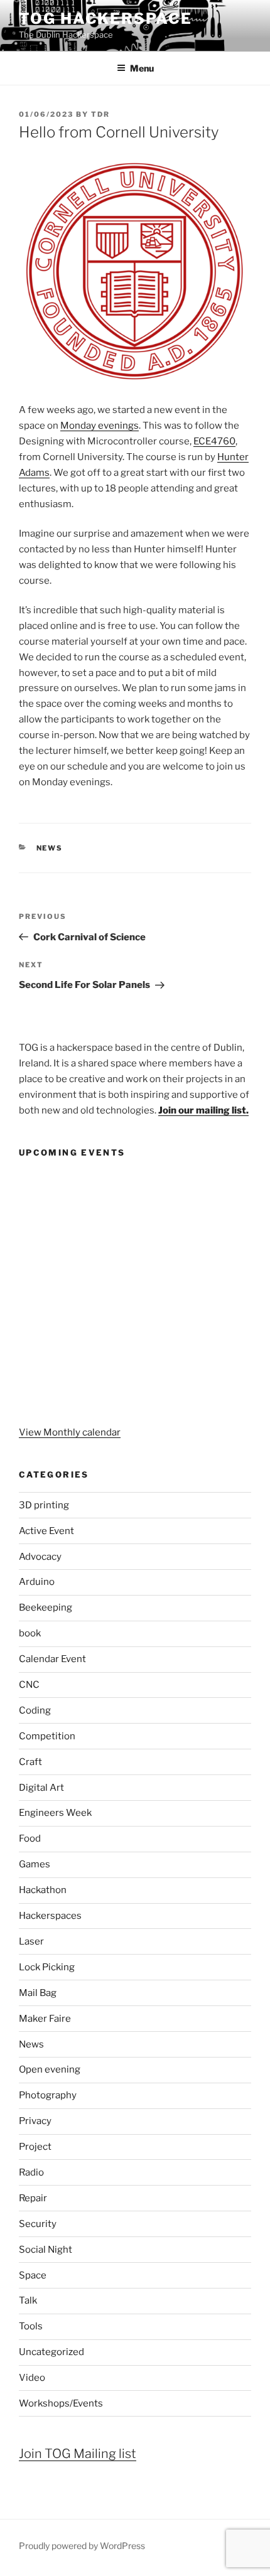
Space (33, 2275)
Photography (48, 2095)
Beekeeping (46, 1607)
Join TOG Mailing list (78, 2454)
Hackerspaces (50, 1916)
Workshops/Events (61, 2403)
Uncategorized (51, 2352)
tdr (100, 114)
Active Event (46, 1531)
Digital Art (41, 1788)
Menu (142, 68)
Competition (47, 1736)
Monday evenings (100, 426)
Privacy (35, 2121)
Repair (33, 2198)
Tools (31, 2326)
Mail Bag (38, 1993)
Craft (30, 1762)
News (50, 848)
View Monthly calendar (70, 1432)
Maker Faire (45, 2019)
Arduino (37, 1582)
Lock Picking (47, 1967)
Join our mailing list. (203, 1110)
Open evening (50, 2069)
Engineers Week (55, 1813)
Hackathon (43, 1890)
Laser (31, 1941)
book (30, 1633)
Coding (35, 1710)
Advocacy (40, 1557)
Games (35, 1864)
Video (32, 2378)
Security (38, 2224)
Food (30, 1838)
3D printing (44, 1505)
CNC (29, 1685)
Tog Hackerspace (105, 19)
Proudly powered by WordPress (82, 2546)
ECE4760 (214, 441)
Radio (31, 2172)
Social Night (46, 2250)
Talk (28, 2300)
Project (35, 2147)
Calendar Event (52, 1659)
